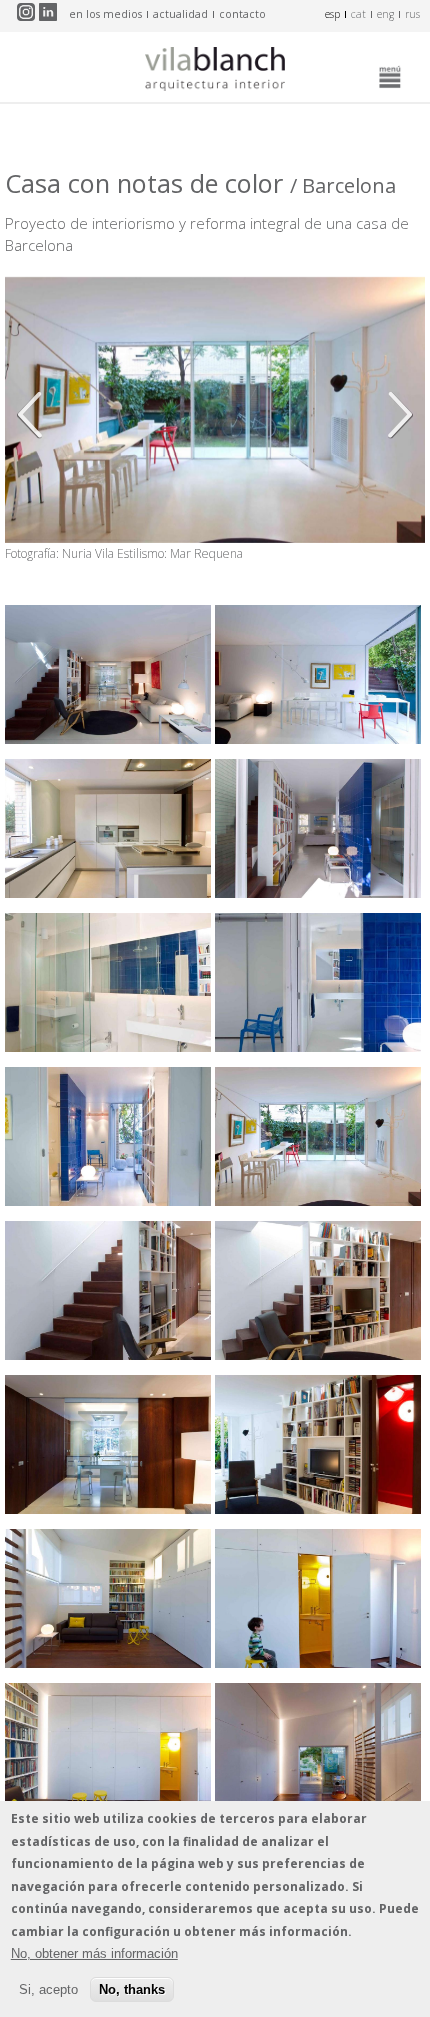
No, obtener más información (94, 1953)
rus (412, 14)
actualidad (180, 14)
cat (358, 14)
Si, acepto (48, 1989)
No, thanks (132, 1989)
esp (332, 14)
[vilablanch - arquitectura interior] (215, 72)
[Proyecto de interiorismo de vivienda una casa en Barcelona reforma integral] (108, 738)
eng (385, 14)
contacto (242, 14)
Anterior (35, 415)
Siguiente (395, 415)
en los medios (105, 14)
